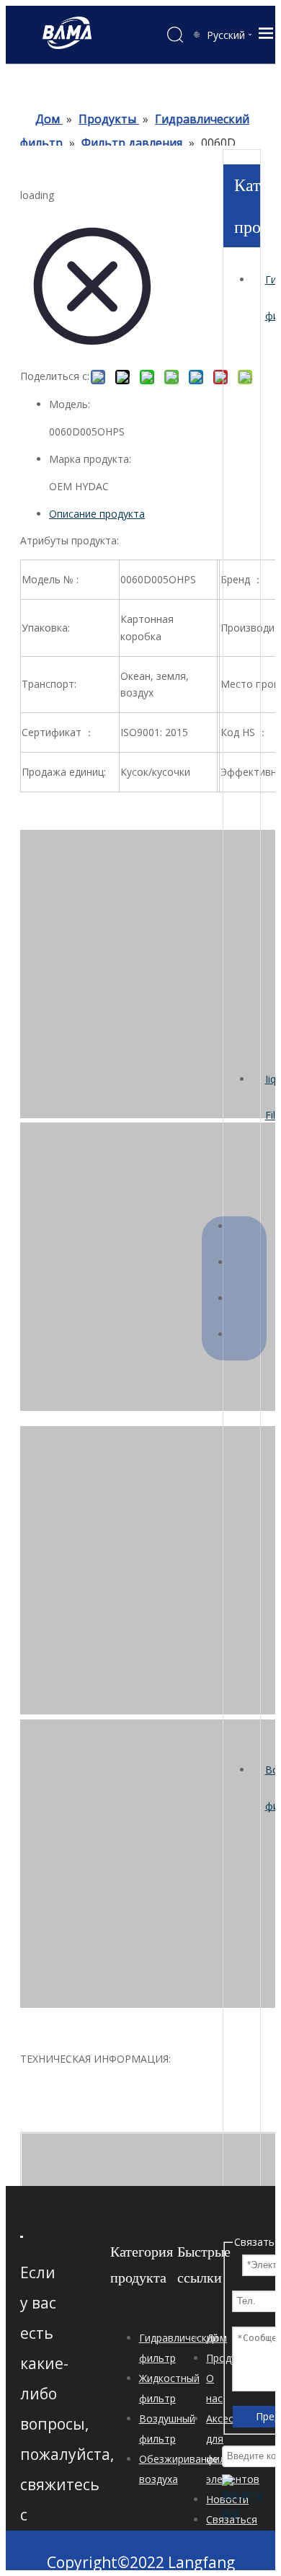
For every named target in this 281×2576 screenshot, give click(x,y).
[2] (22, 2236)
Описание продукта (97, 514)
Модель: (70, 404)
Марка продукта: (90, 459)
